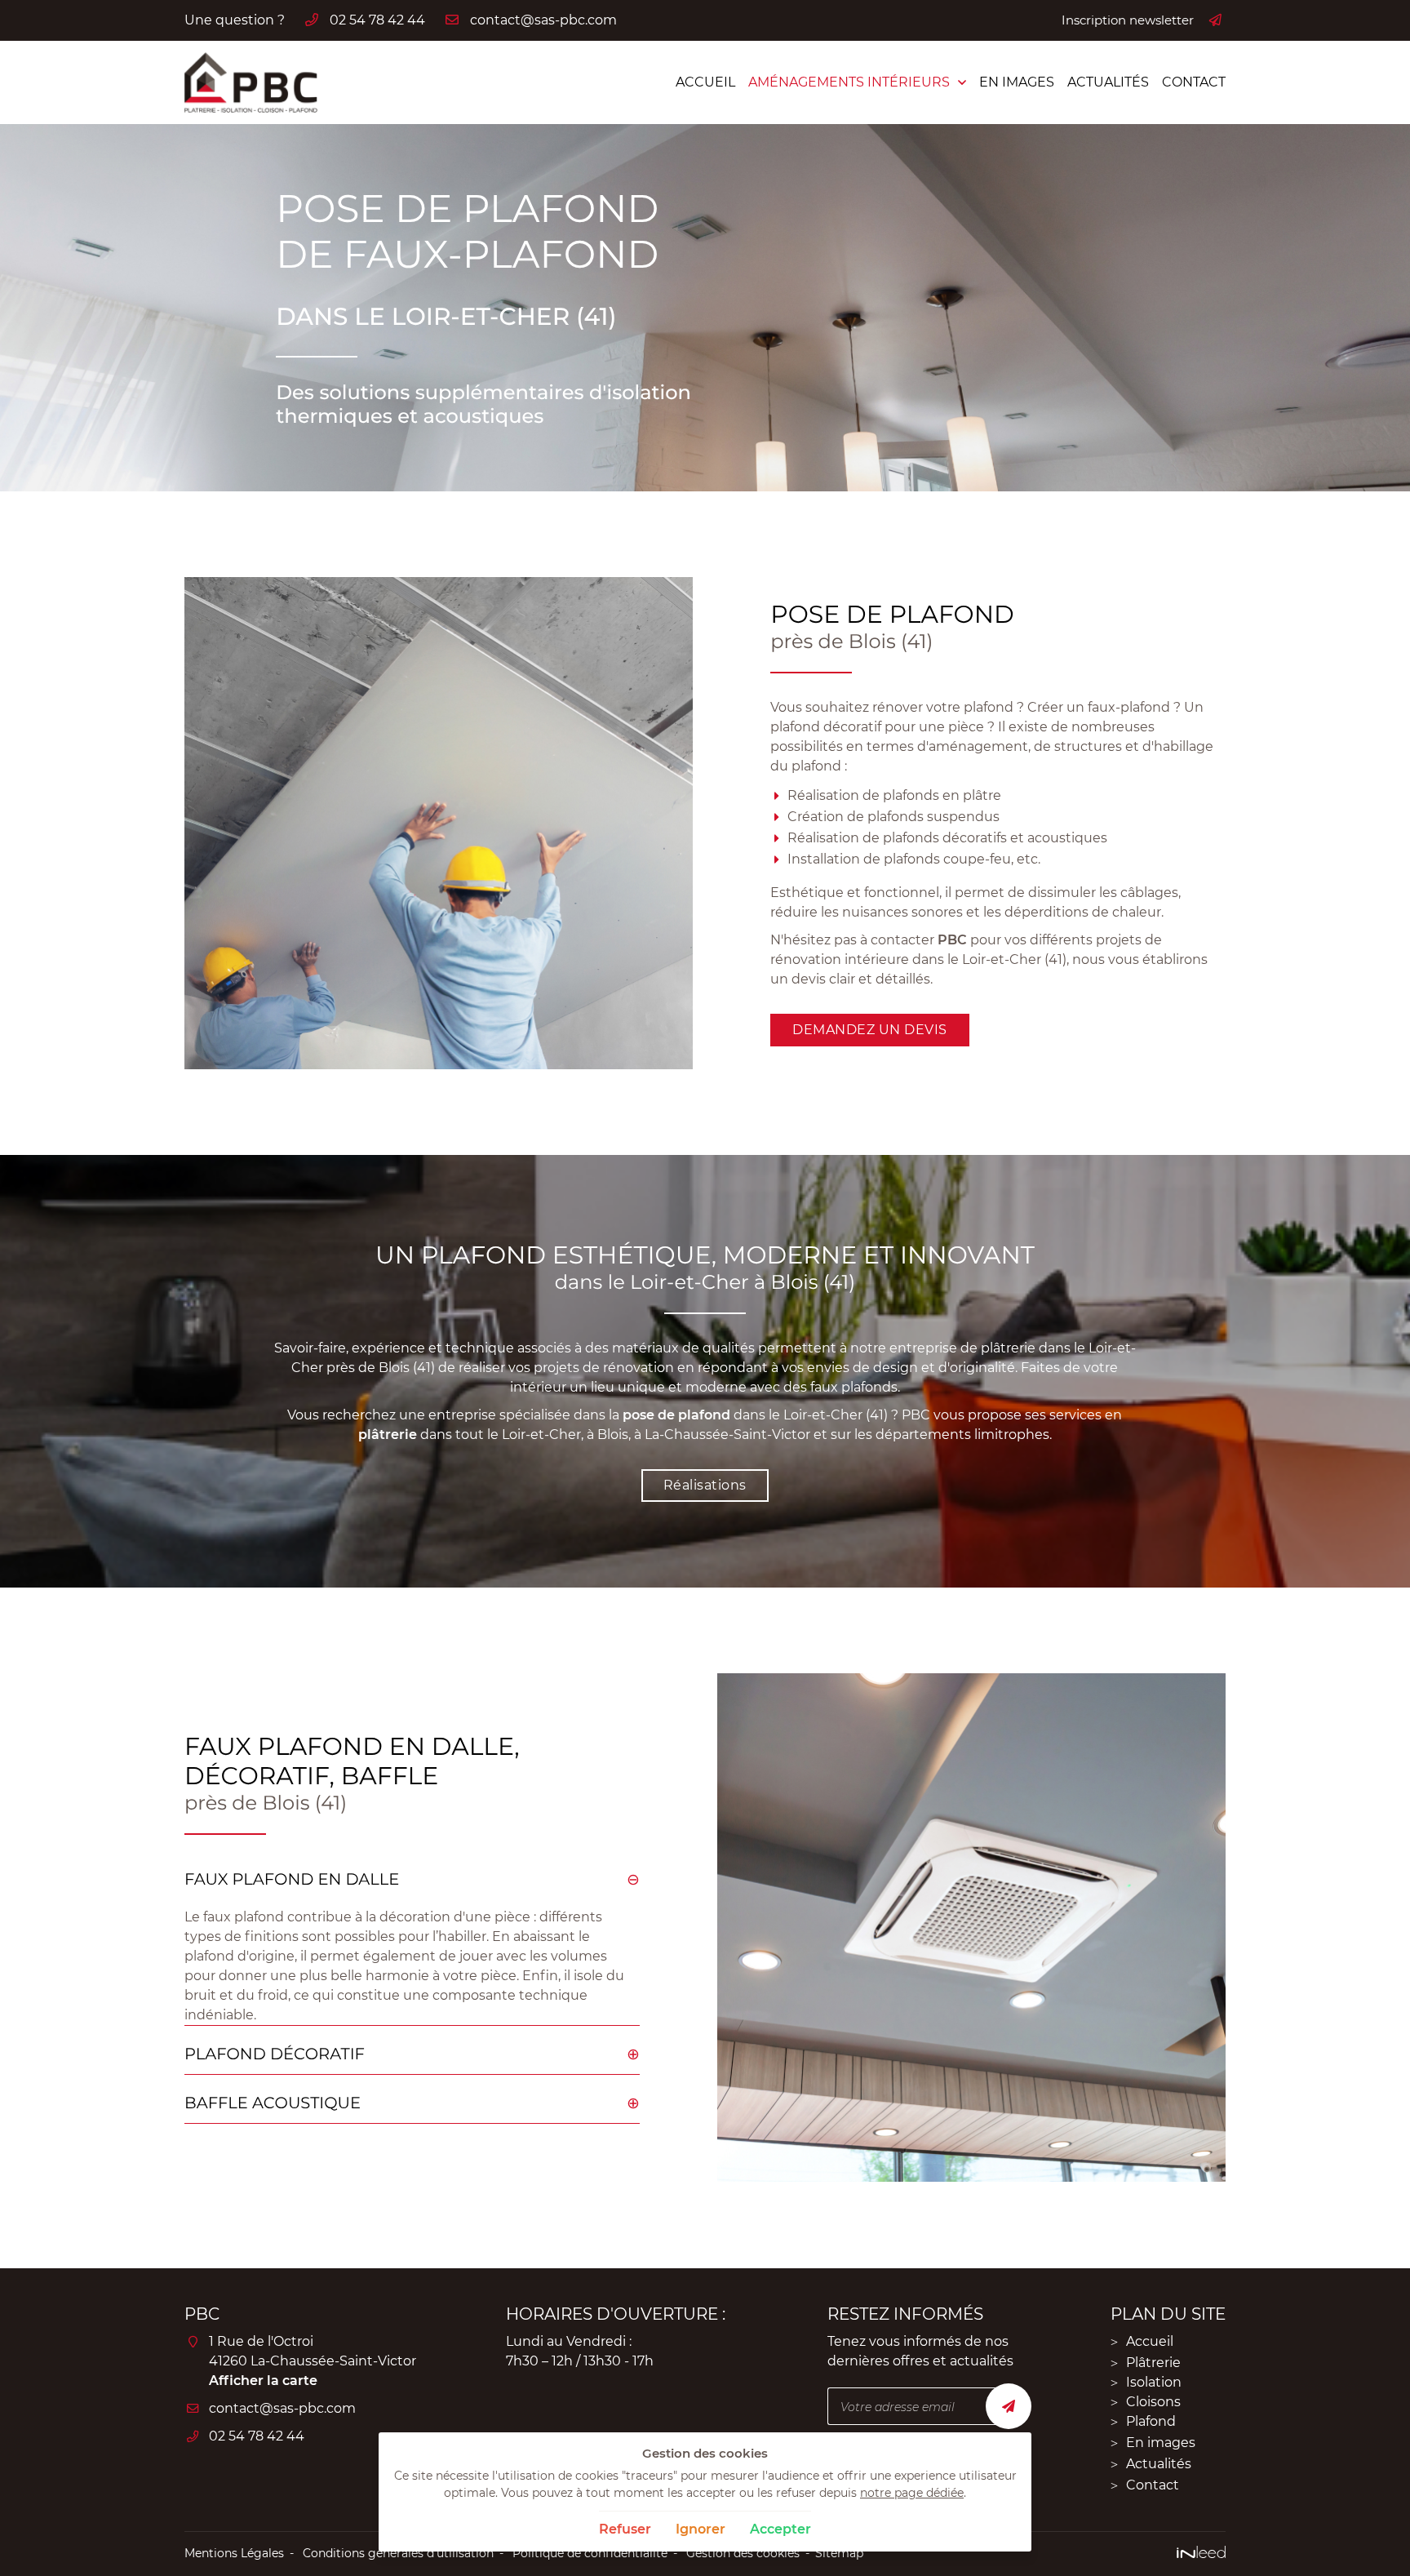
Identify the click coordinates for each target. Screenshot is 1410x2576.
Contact (1194, 82)
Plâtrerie (1153, 2363)
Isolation (1154, 2382)
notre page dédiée (912, 2493)
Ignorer (701, 2529)
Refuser (625, 2529)
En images (1017, 82)
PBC (952, 940)
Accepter (780, 2529)
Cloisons (1153, 2402)
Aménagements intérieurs (849, 82)
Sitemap (839, 2553)
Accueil (705, 82)
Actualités (1108, 82)
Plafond (1151, 2421)
